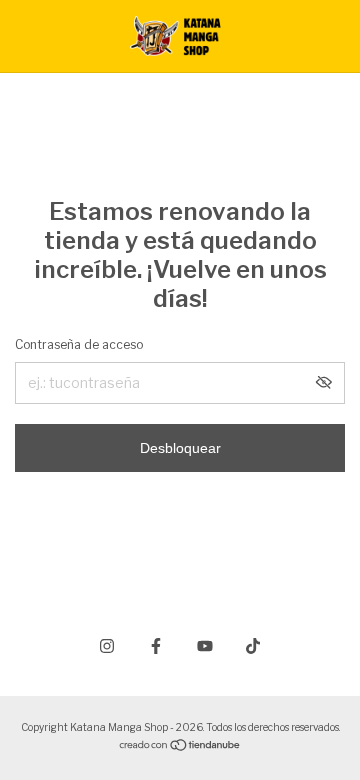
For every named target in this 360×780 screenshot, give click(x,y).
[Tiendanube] (180, 746)
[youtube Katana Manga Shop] (205, 646)
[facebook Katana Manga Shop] (156, 646)
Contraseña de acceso (79, 344)
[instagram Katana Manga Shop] (107, 646)
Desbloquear (180, 448)
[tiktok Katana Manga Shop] (253, 646)
